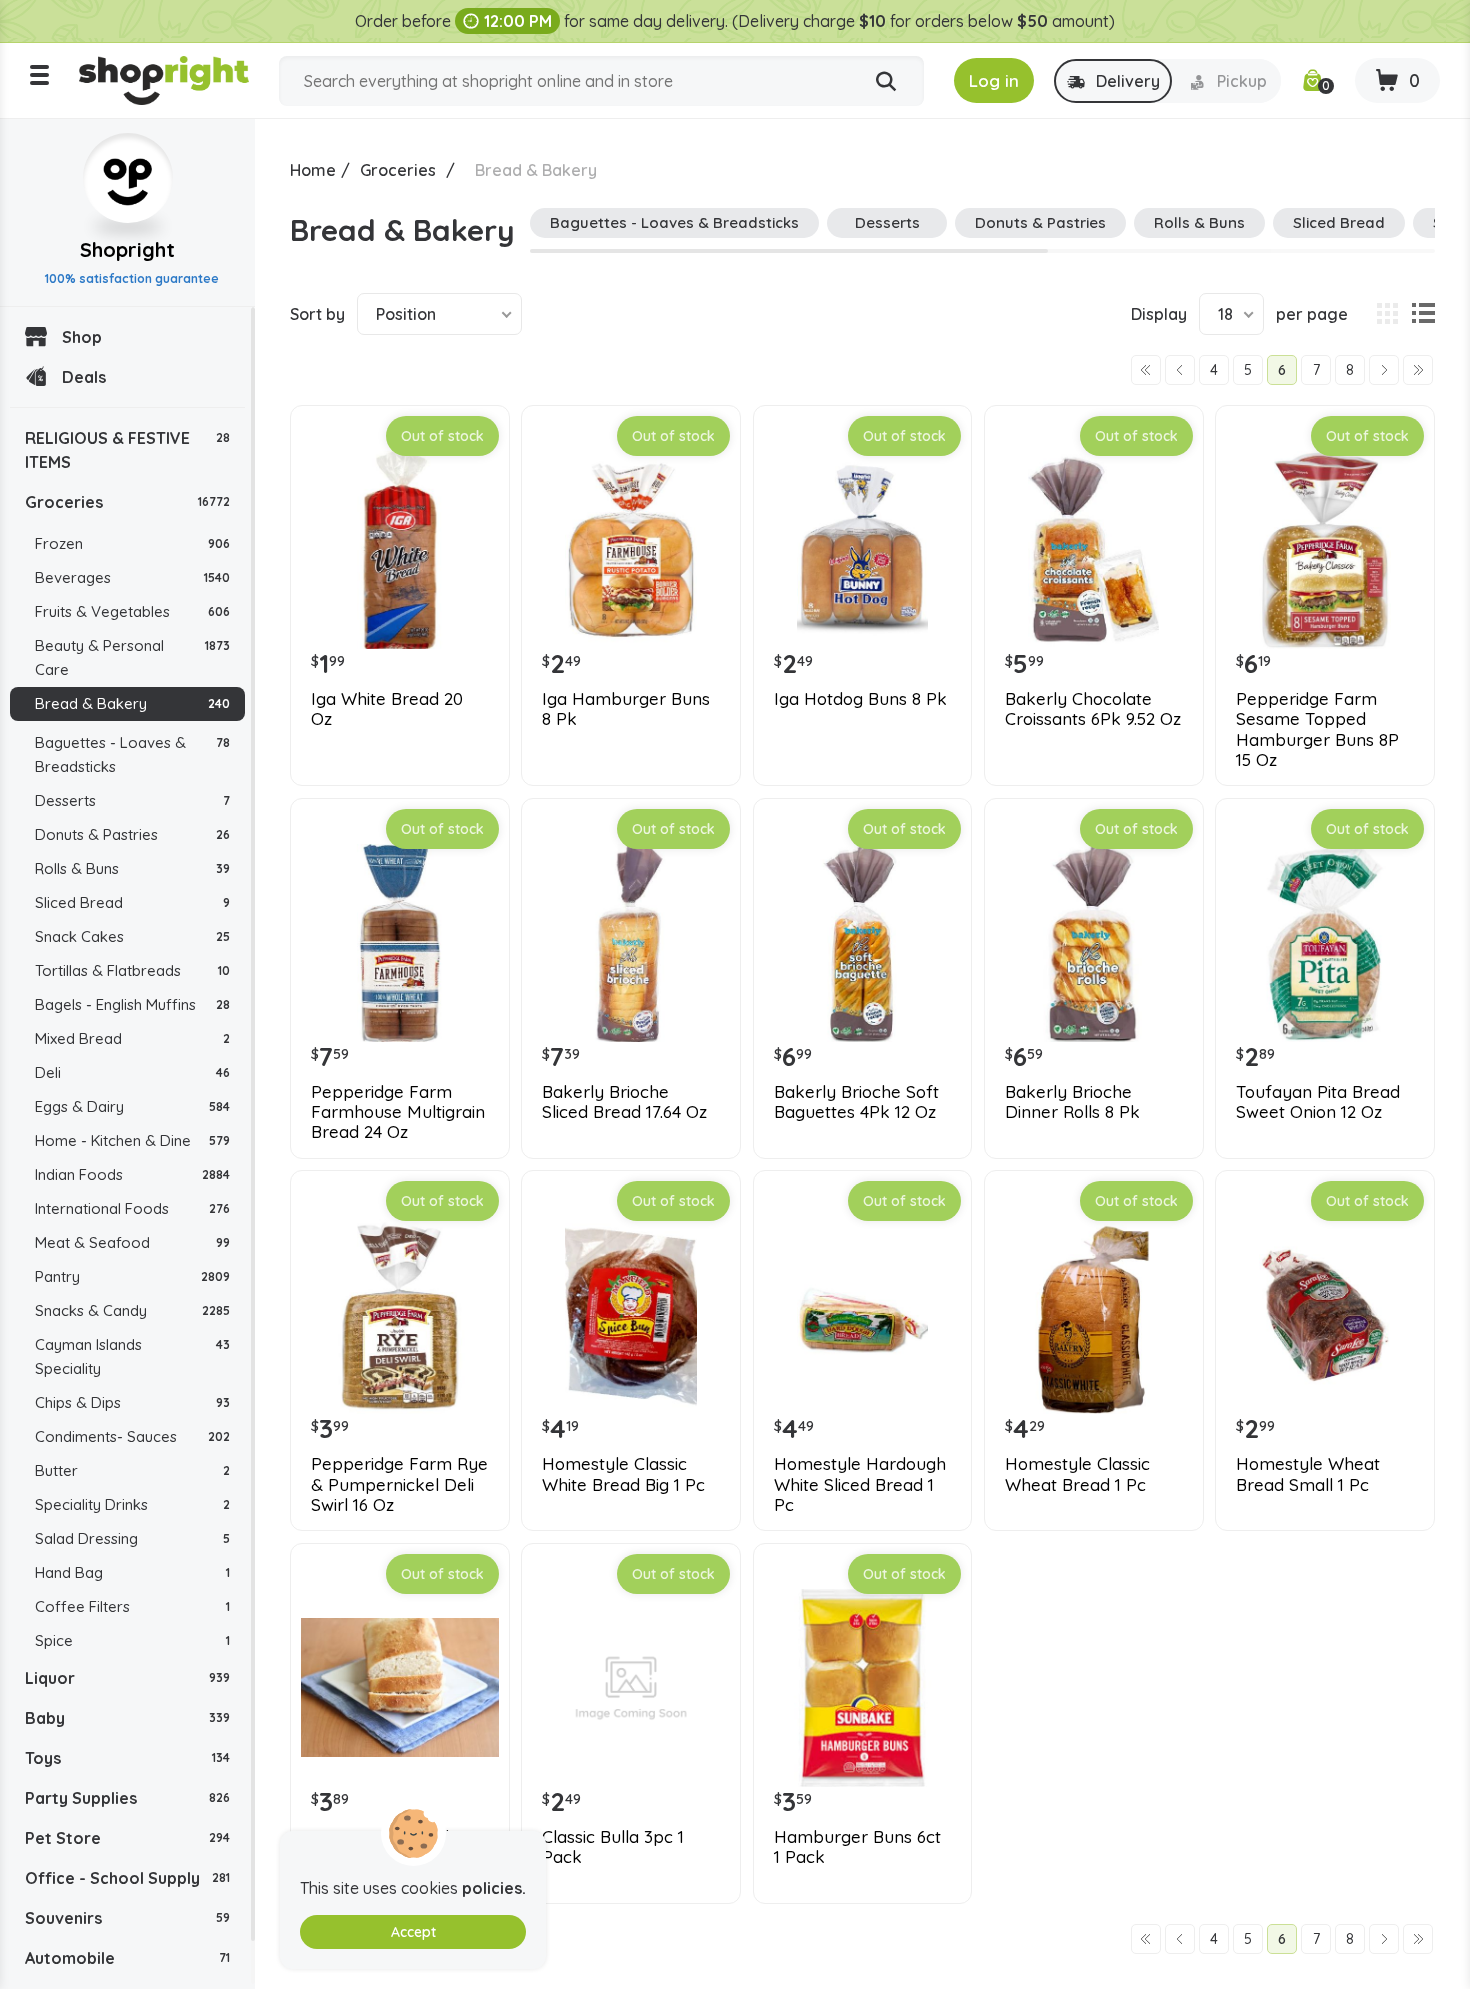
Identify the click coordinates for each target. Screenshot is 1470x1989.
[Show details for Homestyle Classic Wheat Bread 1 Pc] (1094, 1315)
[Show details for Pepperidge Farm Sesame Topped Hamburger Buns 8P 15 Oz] (1325, 550)
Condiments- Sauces (132, 1436)
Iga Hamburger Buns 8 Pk (626, 709)
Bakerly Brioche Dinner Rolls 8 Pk (1072, 1102)
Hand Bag (132, 1572)
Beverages (132, 577)
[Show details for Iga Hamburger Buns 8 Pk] (631, 550)
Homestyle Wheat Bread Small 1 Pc (1308, 1474)
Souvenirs (127, 1918)
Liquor (127, 1678)
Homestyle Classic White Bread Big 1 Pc (623, 1474)
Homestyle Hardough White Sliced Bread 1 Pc (860, 1484)
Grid (1387, 314)
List (1423, 314)
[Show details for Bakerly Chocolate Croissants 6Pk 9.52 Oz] (1094, 550)
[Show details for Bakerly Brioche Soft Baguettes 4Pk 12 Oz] (863, 943)
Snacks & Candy (132, 1310)
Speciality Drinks (132, 1504)
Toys (127, 1758)
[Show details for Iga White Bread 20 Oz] (400, 550)
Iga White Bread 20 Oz (387, 709)
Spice (132, 1640)
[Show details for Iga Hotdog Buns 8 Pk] (863, 550)
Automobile (127, 1958)
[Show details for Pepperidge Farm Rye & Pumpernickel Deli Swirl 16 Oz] (400, 1315)
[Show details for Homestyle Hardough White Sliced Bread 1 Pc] (863, 1315)
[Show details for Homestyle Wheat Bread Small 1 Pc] (1325, 1315)
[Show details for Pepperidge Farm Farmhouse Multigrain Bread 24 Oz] (400, 943)
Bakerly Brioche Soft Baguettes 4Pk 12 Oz (856, 1102)
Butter (132, 1470)
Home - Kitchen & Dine (132, 1140)
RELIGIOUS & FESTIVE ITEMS (127, 450)
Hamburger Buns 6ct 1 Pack (857, 1847)
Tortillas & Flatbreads (132, 970)
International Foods (132, 1208)
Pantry (132, 1276)
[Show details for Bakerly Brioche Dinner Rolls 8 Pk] (1094, 943)
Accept (413, 1932)
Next (1384, 370)
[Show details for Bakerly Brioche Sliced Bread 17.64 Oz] (631, 943)
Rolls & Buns (132, 868)
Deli (132, 1072)
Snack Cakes (132, 936)
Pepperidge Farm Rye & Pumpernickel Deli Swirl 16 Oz (399, 1484)
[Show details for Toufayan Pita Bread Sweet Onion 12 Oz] (1325, 943)
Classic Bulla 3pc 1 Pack (613, 1847)
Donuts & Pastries (132, 834)
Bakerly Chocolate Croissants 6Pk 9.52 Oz (1093, 709)
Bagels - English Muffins (132, 1004)
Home (313, 170)
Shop (82, 337)
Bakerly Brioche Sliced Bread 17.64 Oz (624, 1102)
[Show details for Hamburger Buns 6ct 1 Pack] (863, 1688)
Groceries (127, 502)
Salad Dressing (132, 1538)
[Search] (886, 82)
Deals (84, 377)
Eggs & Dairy (132, 1106)
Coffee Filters (132, 1606)
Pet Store (127, 1838)
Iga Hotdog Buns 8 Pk (860, 699)
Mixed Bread (132, 1038)
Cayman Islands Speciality (132, 1356)
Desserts (132, 800)
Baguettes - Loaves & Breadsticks (132, 754)
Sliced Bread (132, 902)
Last (1418, 370)
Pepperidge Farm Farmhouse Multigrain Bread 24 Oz (398, 1112)
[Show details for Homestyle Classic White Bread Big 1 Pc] (631, 1315)
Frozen (132, 543)
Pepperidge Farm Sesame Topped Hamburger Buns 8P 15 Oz (1317, 729)
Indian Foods (132, 1174)
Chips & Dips (132, 1402)
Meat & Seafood (132, 1242)
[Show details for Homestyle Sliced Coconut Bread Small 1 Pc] (400, 1688)
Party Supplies (127, 1798)
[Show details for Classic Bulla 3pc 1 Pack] (631, 1688)
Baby (127, 1718)
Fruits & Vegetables (132, 611)
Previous (1180, 370)
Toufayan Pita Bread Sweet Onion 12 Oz (1318, 1102)
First (1146, 370)
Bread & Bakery (132, 703)
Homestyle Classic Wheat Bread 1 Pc (1077, 1474)
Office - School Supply (127, 1878)
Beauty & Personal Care (132, 657)
